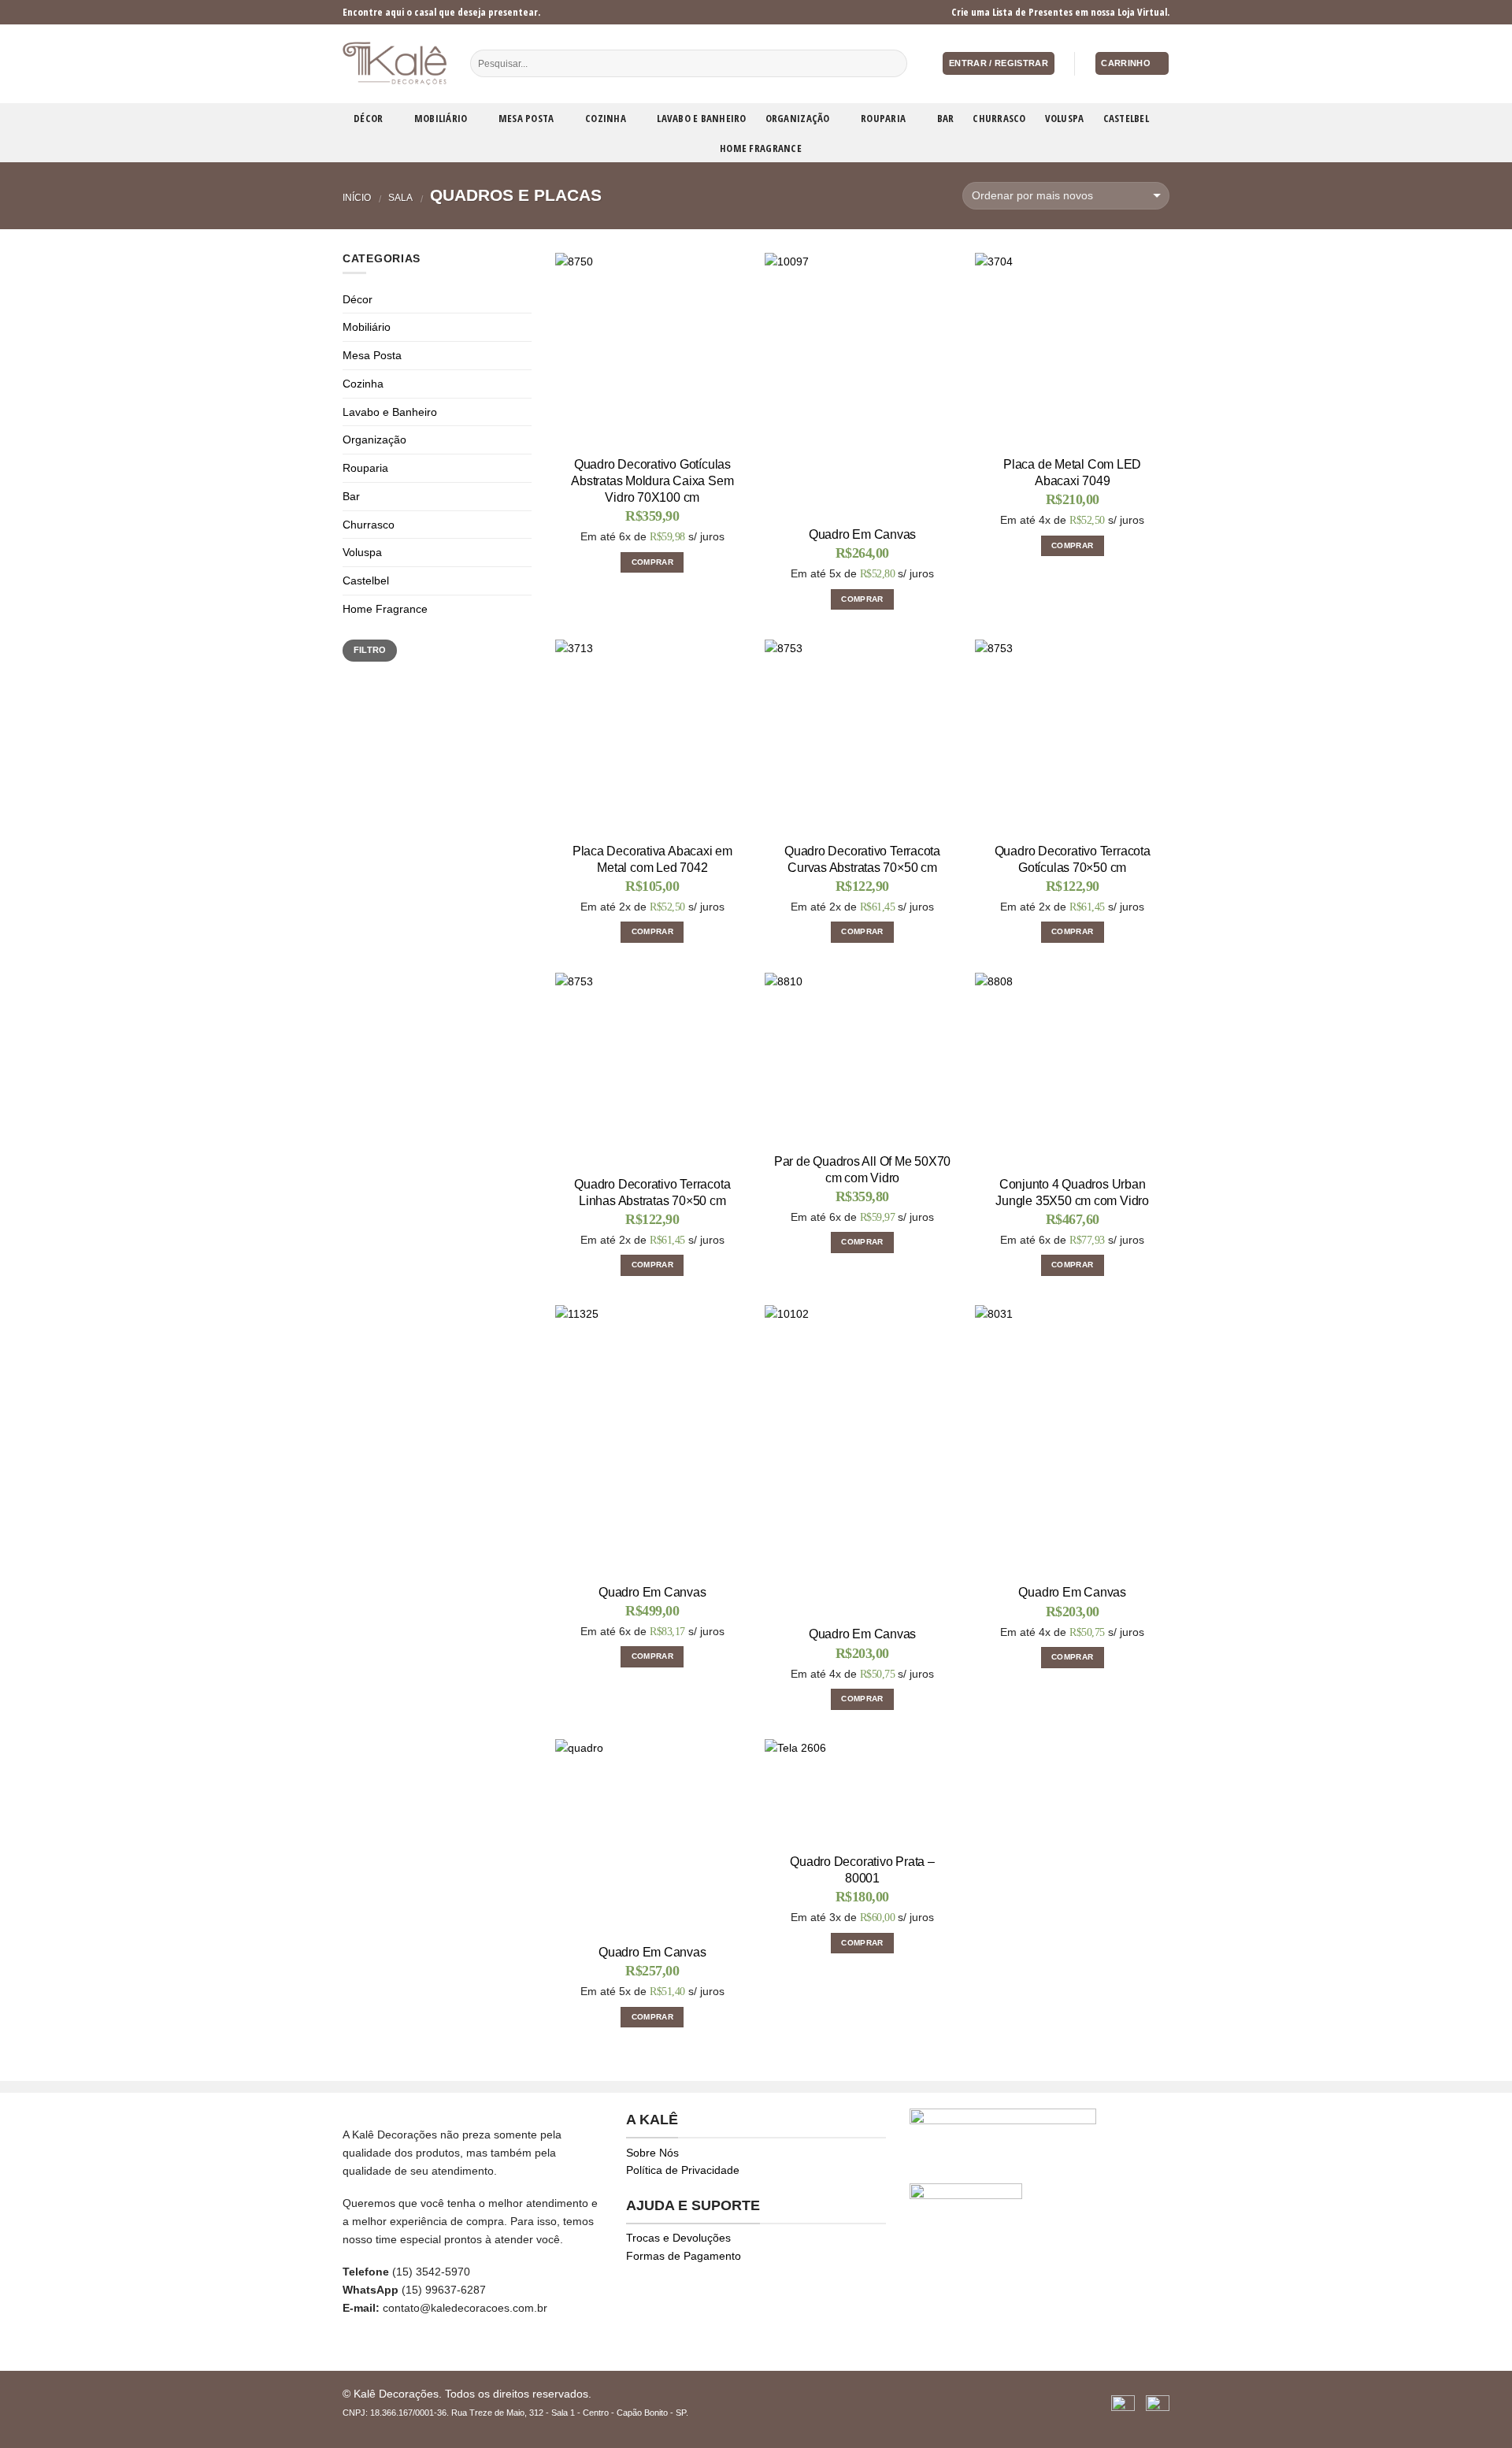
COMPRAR (652, 562)
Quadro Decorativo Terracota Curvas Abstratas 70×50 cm (862, 859)
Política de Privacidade (683, 2170)
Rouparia (883, 118)
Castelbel (1126, 118)
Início (357, 198)
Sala (400, 198)
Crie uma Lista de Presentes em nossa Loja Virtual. (1060, 12)
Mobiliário (441, 118)
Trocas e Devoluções (678, 2238)
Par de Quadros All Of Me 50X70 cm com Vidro (862, 1170)
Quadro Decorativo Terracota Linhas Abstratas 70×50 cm (652, 1192)
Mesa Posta (526, 118)
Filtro (370, 650)
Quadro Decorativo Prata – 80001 (862, 1870)
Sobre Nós (652, 2153)
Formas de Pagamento (684, 2256)
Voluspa (1065, 118)
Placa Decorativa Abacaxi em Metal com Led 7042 (652, 859)
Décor (368, 118)
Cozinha (606, 118)
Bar (946, 118)
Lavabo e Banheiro (701, 118)
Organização (798, 118)
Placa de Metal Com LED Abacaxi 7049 (1072, 473)
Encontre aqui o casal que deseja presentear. (441, 12)
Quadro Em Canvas (862, 534)
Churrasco (999, 118)
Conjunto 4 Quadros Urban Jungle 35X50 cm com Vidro (1072, 1192)
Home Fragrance (761, 148)
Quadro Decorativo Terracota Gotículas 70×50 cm (1073, 859)
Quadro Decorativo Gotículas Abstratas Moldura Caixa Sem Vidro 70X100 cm (652, 481)
